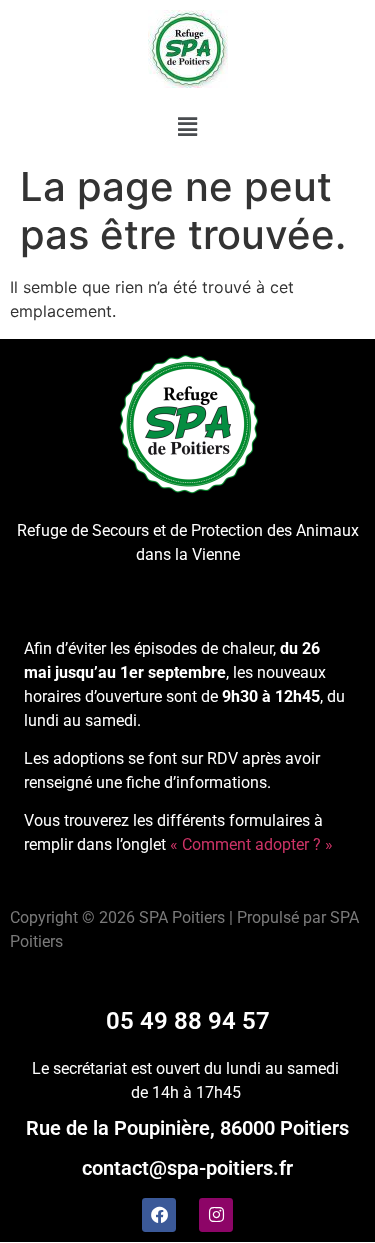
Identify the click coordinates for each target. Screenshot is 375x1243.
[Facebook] (159, 1215)
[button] (187, 126)
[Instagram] (216, 1215)
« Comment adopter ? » (251, 844)
